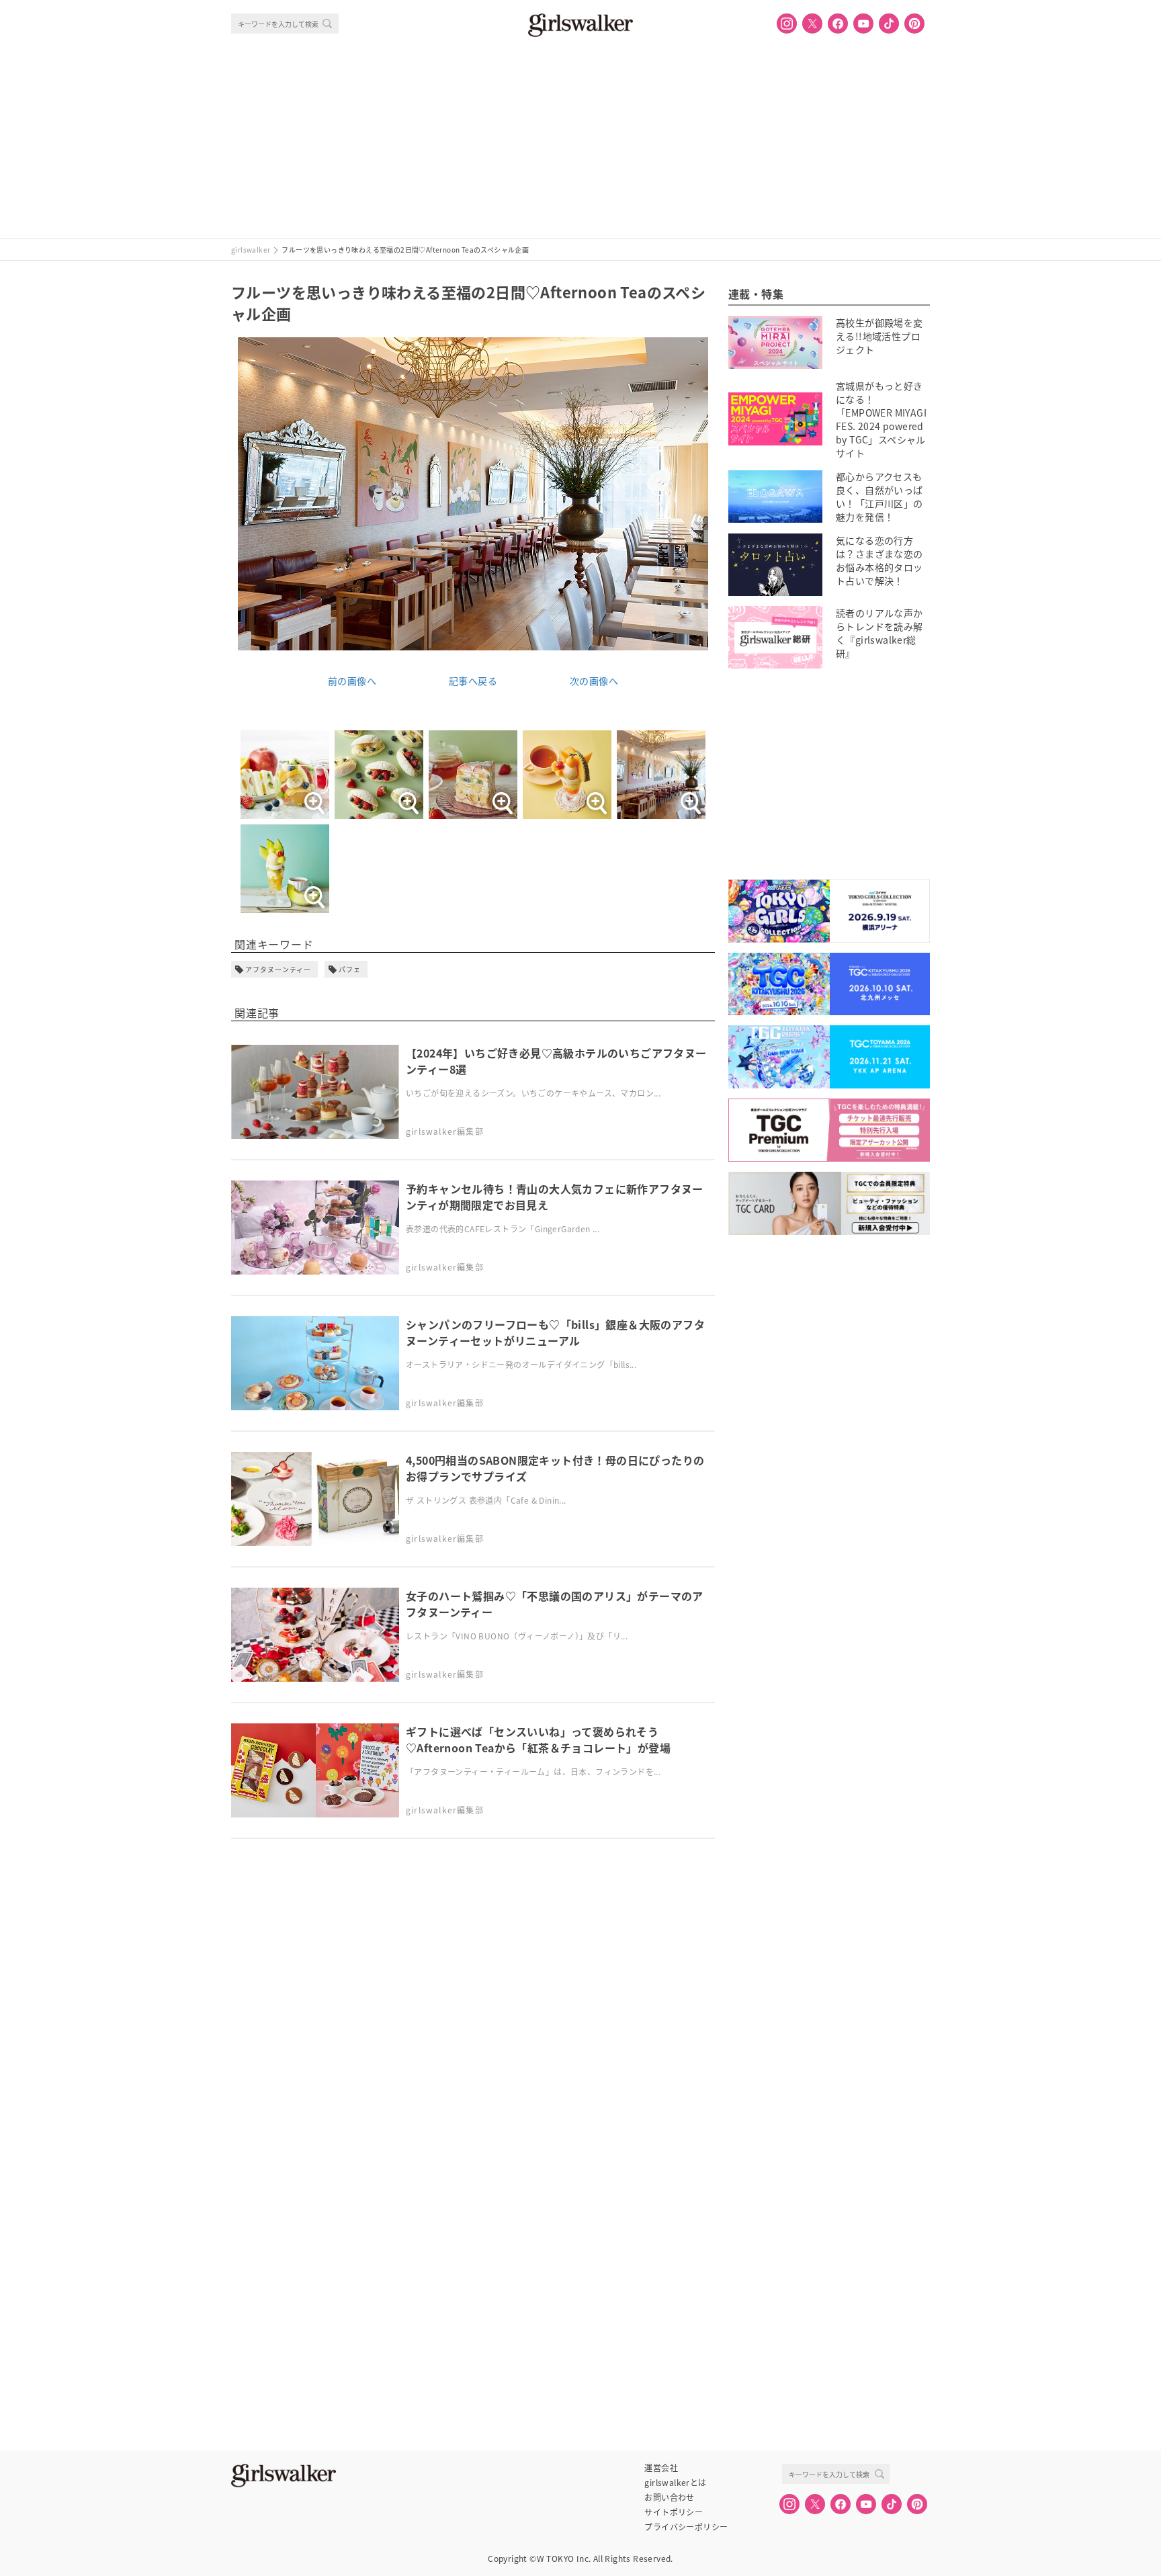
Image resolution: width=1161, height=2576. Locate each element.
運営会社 (661, 2468)
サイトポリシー (674, 2512)
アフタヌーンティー (278, 969)
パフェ (350, 969)
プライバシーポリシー (686, 2527)
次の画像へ (594, 681)
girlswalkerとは (675, 2483)
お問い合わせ (669, 2497)
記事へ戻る (473, 681)
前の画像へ (352, 681)
